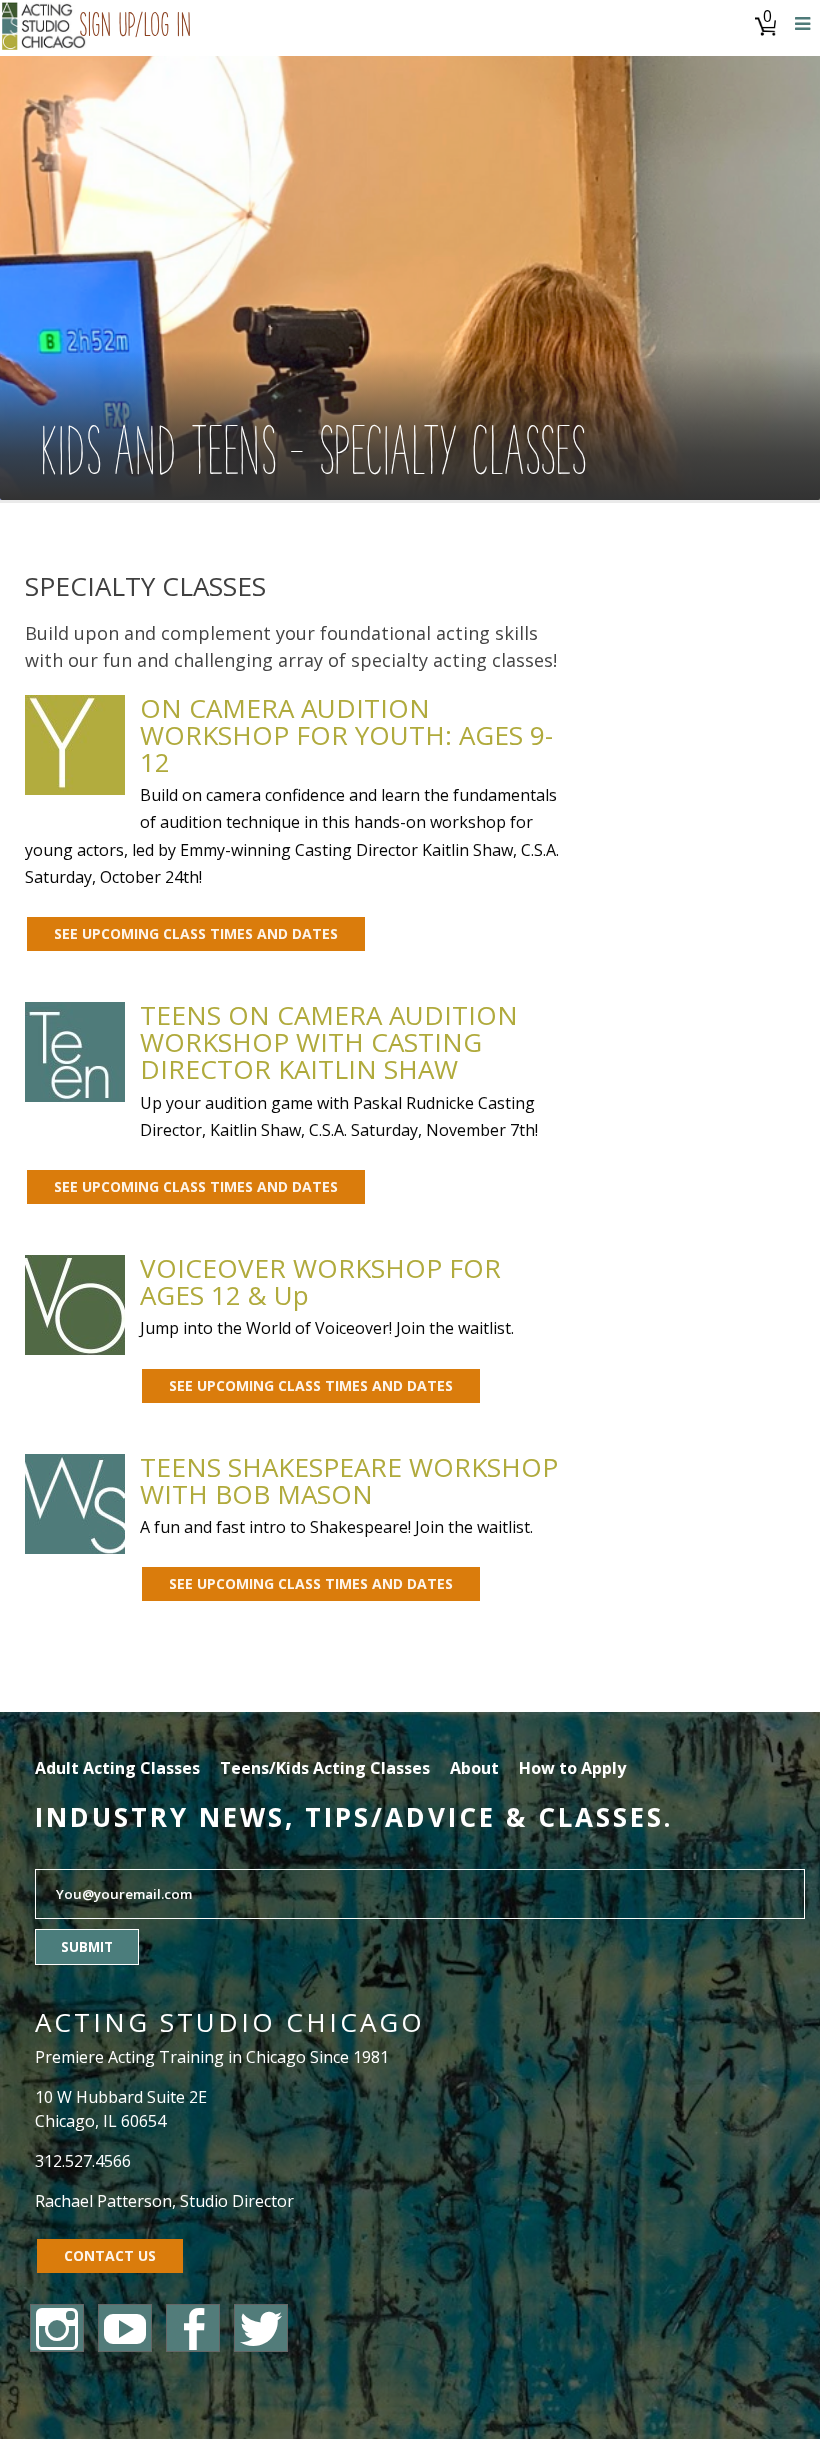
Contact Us (110, 2255)
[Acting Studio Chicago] (44, 28)
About (474, 1768)
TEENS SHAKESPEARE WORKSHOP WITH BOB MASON (349, 1480)
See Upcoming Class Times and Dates (196, 933)
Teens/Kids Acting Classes (325, 1768)
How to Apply (572, 1768)
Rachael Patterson (103, 2201)
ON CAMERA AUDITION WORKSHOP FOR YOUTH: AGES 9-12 (346, 735)
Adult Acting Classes (117, 1768)
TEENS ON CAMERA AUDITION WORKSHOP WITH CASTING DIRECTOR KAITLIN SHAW (329, 1042)
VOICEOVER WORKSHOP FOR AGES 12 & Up (320, 1281)
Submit (87, 1947)
